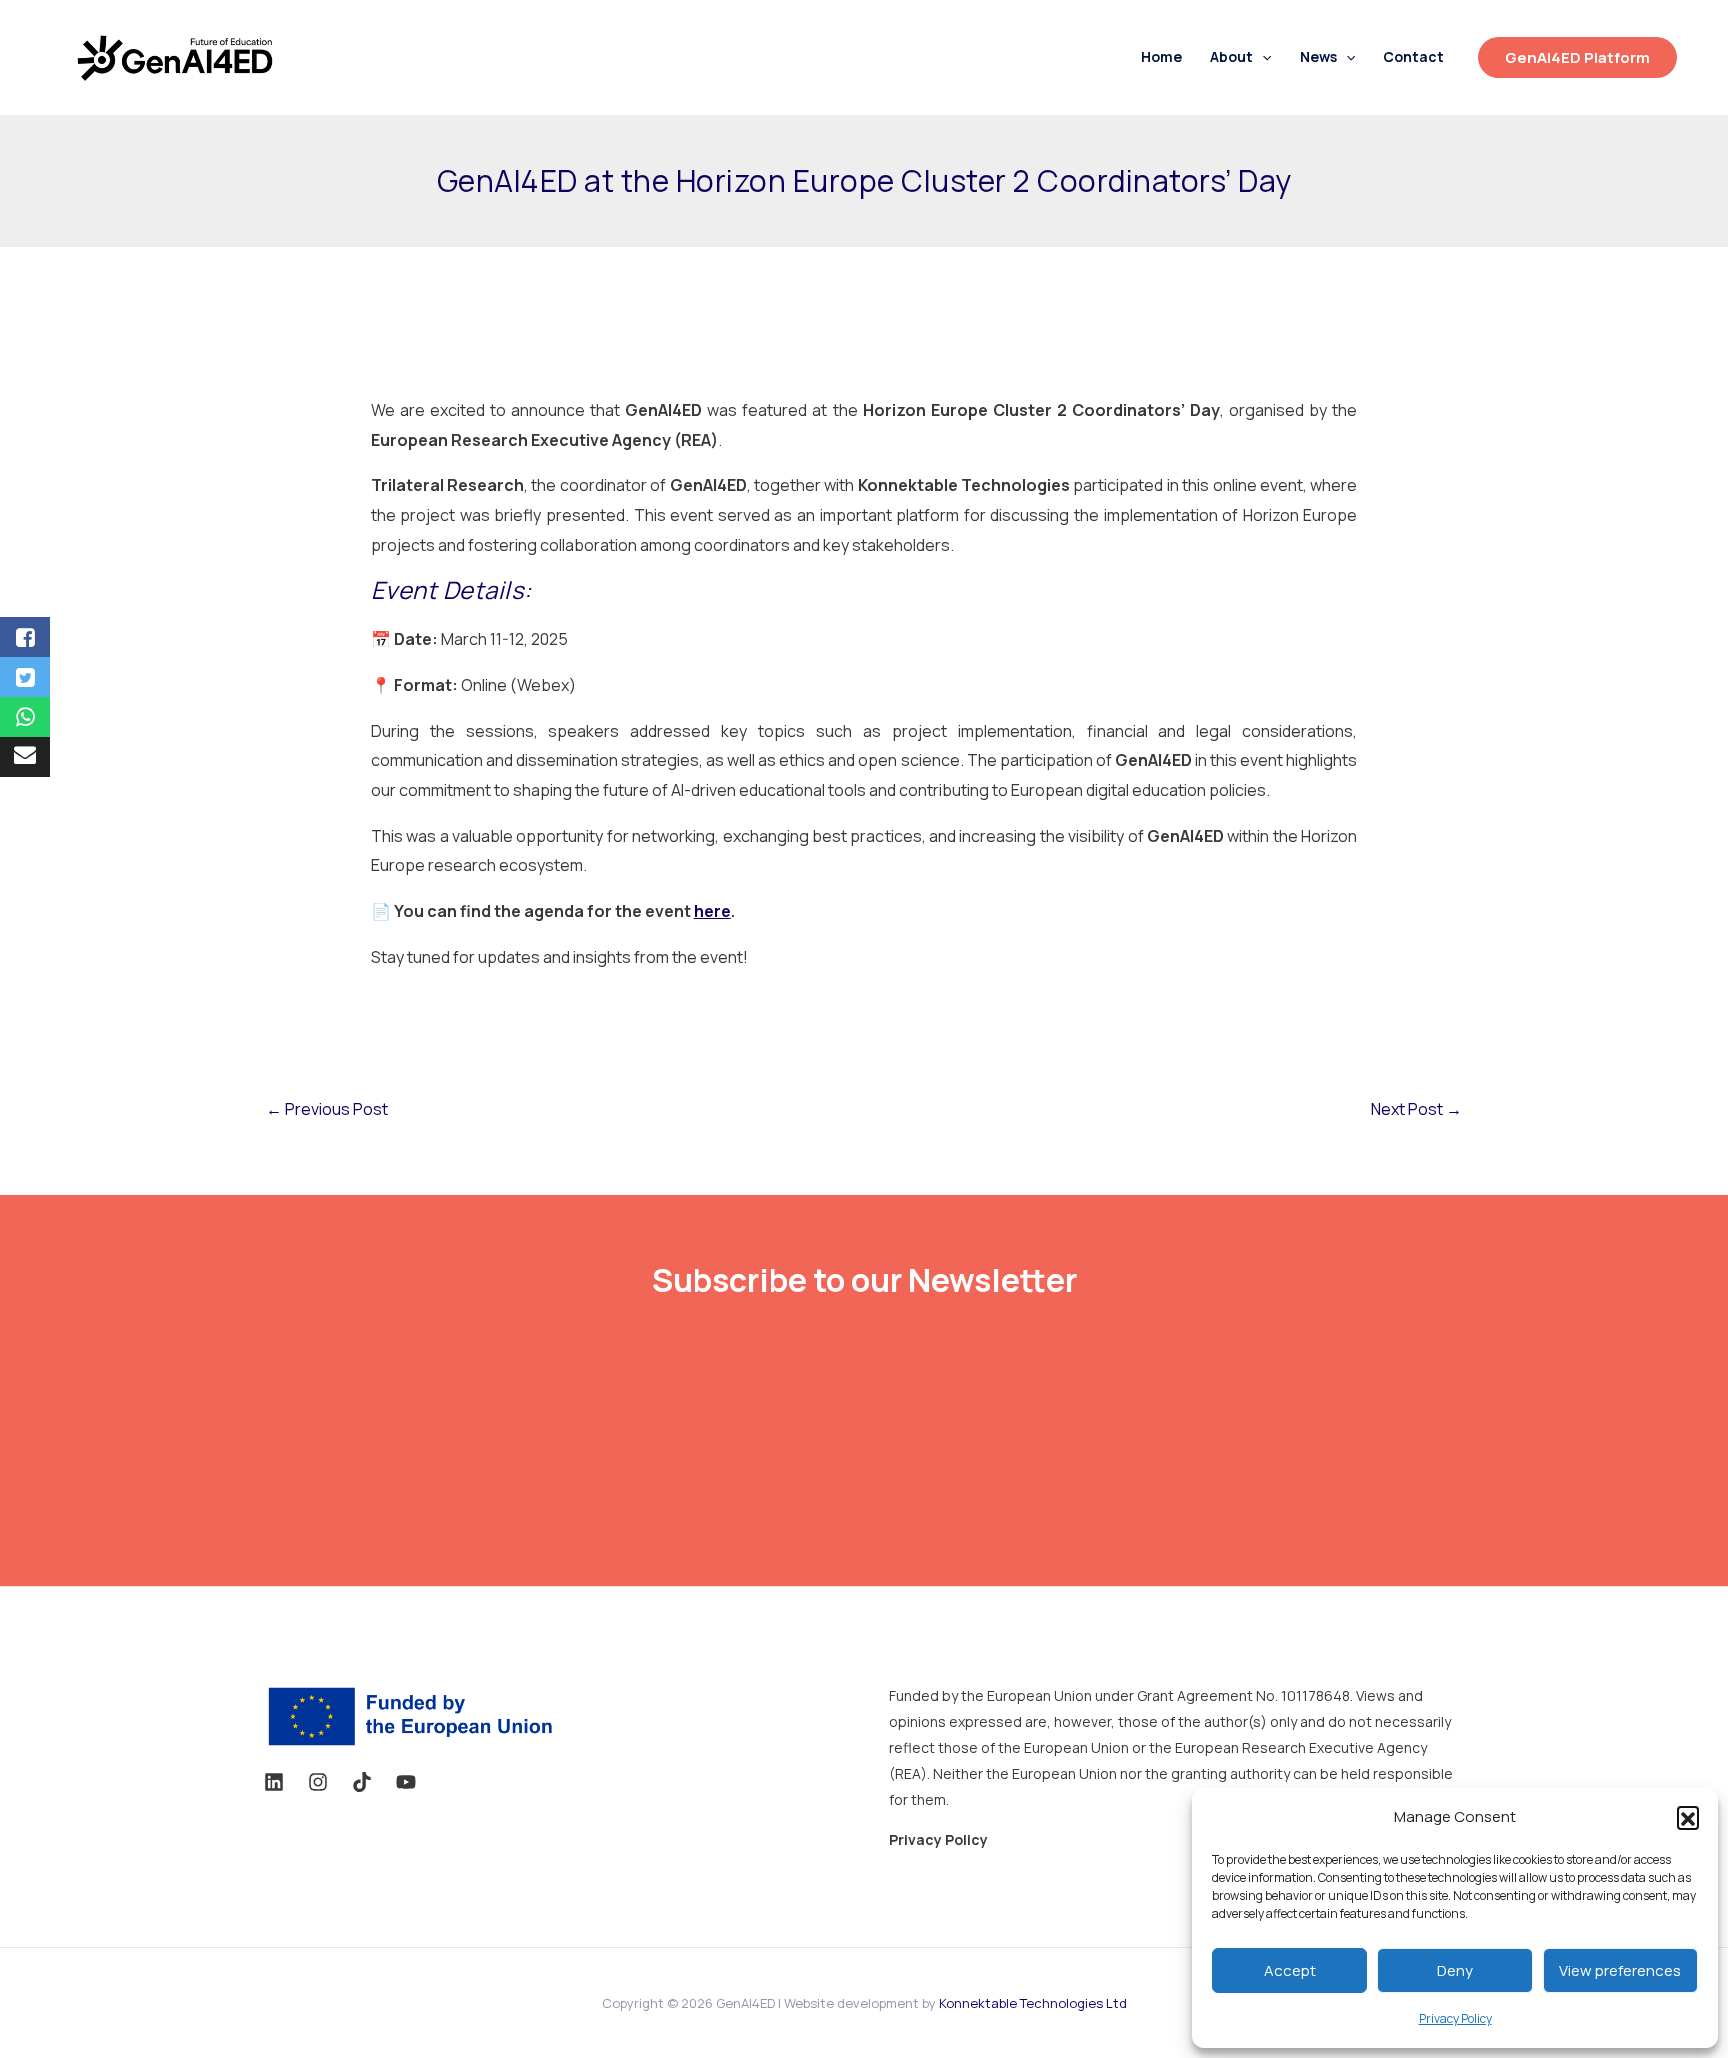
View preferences (1620, 1970)
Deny (1455, 1970)
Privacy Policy (1455, 2018)
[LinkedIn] (274, 1782)
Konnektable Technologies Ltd (1033, 2003)
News (1318, 57)
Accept (1290, 1970)
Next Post (1416, 1109)
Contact (1413, 57)
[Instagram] (318, 1782)
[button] (1688, 1817)
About (1231, 57)
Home (1161, 57)
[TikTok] (362, 1782)
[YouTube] (406, 1782)
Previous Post (327, 1109)
